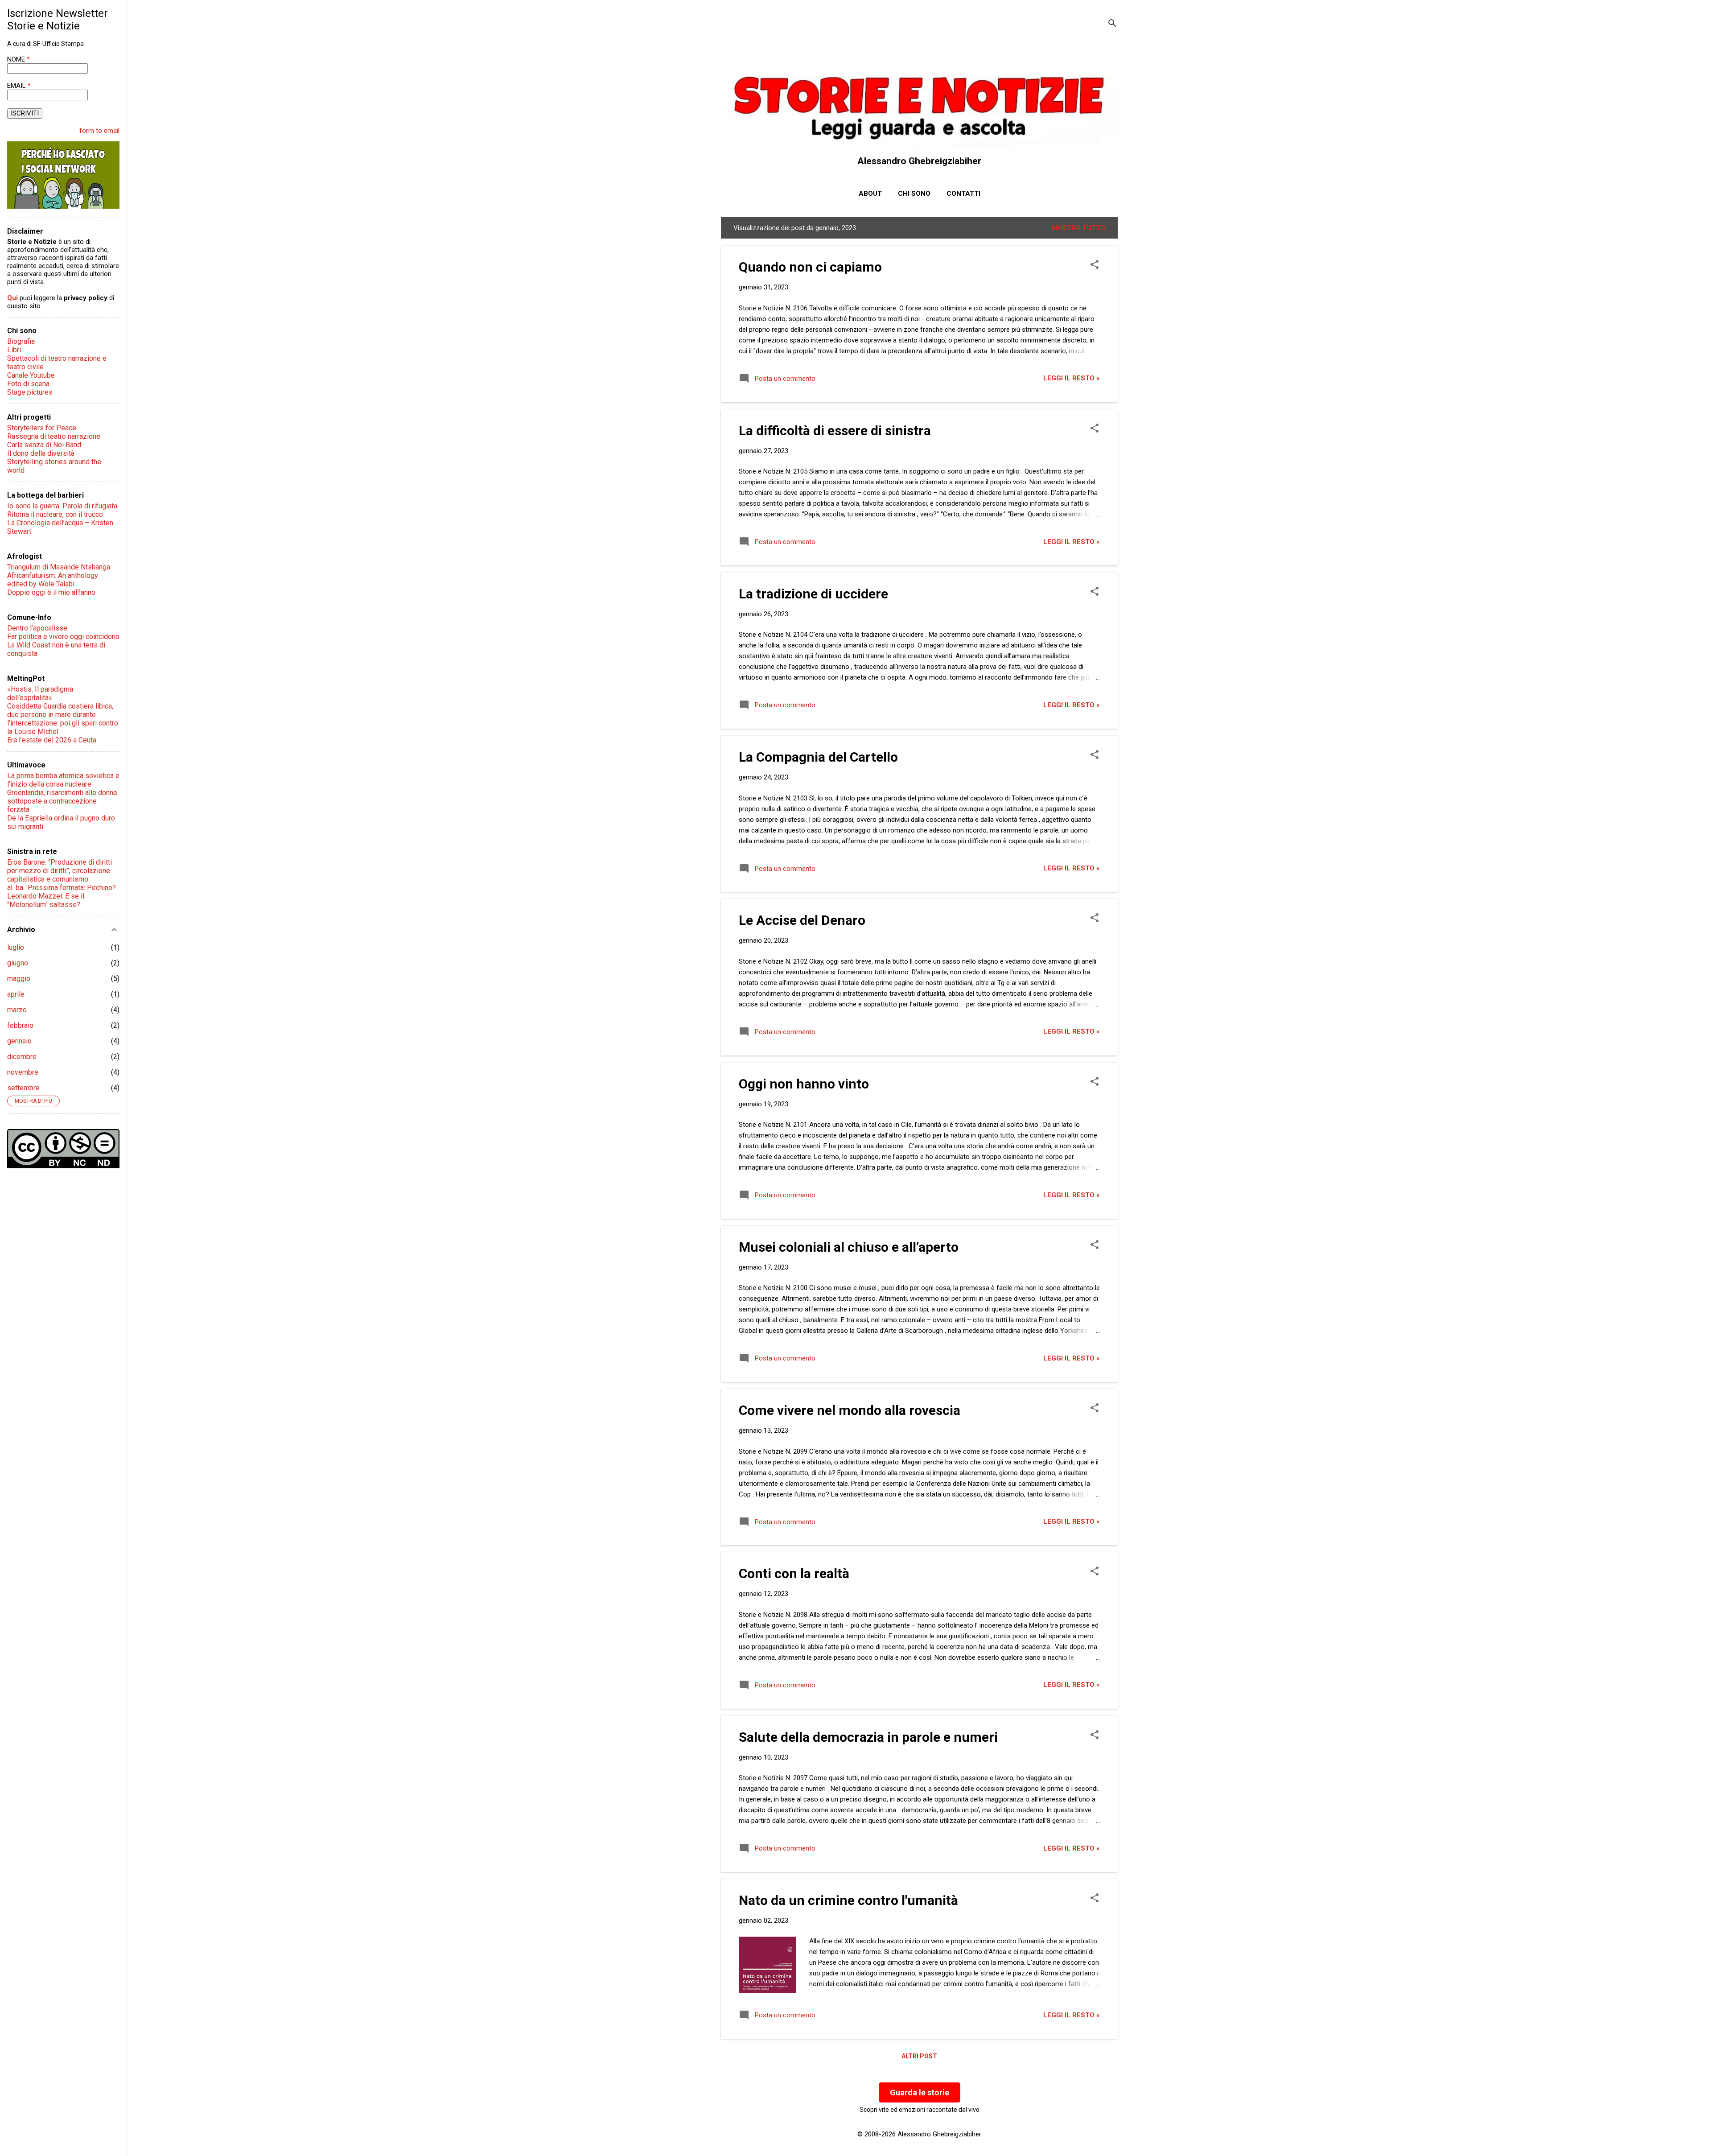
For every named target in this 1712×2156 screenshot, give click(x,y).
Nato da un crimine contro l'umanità (848, 1900)
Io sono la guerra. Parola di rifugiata (62, 506)
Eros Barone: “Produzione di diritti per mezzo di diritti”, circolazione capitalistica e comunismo (60, 871)
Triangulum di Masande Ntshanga (59, 567)
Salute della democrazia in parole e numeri (868, 1737)
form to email (99, 131)
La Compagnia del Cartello (818, 757)
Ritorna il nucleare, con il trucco (55, 514)
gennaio (19, 1041)
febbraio (20, 1025)
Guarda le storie (920, 2092)
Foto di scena (28, 384)
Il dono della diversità (41, 453)
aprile (16, 994)
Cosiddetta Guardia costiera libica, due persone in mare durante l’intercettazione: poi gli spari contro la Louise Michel (63, 719)
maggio (19, 979)
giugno (18, 963)
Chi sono (914, 194)
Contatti (963, 194)
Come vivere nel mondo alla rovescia (850, 1410)
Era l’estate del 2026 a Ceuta (52, 740)
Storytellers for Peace (42, 428)
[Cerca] (1112, 24)
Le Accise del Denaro (802, 920)
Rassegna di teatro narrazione (54, 436)
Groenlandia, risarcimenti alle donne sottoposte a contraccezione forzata (62, 801)
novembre (23, 1072)
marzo (17, 1010)
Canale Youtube (31, 375)
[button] (1095, 265)
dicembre (22, 1057)
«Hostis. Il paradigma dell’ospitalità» (40, 693)
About (870, 194)
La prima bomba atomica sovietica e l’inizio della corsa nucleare (63, 780)
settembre (23, 1088)
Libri (14, 350)
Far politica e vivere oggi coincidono (63, 637)
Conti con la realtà (794, 1573)
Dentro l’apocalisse (37, 628)
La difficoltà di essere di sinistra (835, 431)
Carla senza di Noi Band (44, 445)
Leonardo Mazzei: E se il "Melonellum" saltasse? (46, 900)
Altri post (919, 2056)
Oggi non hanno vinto (804, 1084)
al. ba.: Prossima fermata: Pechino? (62, 888)
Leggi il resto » (1072, 378)
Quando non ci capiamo (810, 267)
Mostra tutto (1078, 228)
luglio (16, 947)
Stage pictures (30, 392)
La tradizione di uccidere (813, 594)
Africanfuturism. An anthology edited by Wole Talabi (53, 580)
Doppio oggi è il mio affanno (51, 592)
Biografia (21, 341)
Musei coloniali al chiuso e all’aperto (849, 1247)
